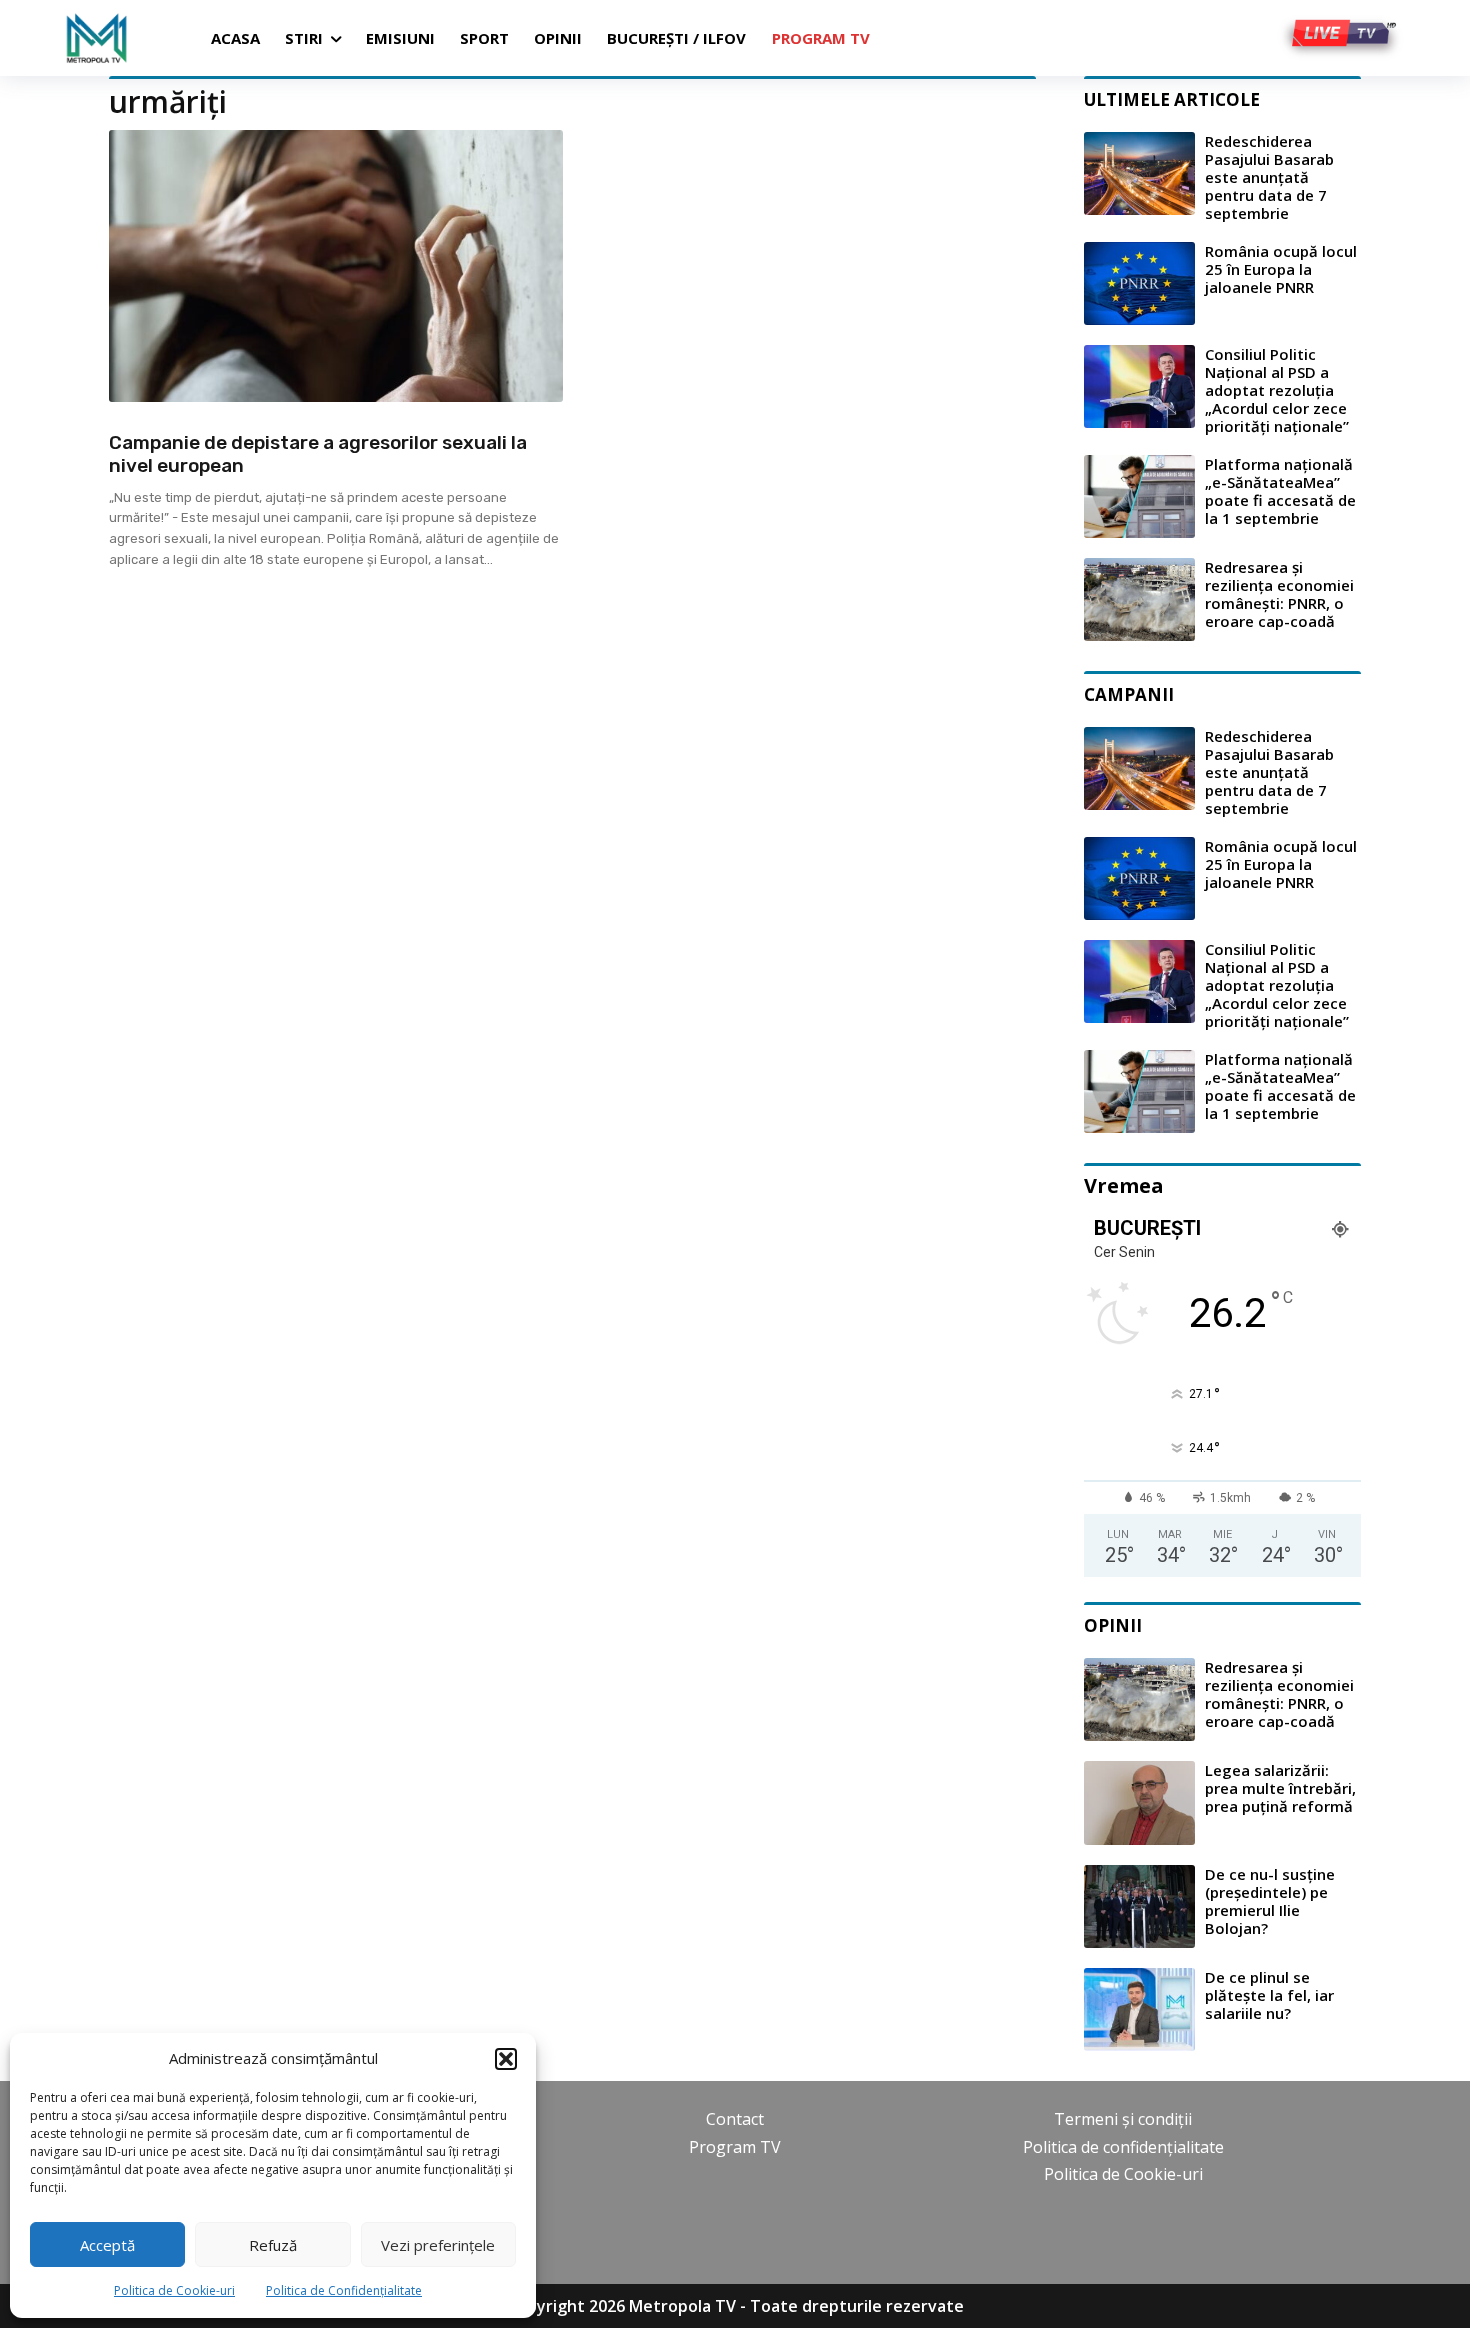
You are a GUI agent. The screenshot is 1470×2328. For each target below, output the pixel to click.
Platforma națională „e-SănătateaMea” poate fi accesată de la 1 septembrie (1280, 491)
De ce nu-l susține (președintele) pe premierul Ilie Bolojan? (1270, 1901)
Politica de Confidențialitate (344, 2290)
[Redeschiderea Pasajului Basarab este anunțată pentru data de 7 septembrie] (1139, 173)
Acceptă (107, 2245)
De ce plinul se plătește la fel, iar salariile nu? (1269, 1995)
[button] (506, 2059)
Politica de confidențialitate (1123, 2147)
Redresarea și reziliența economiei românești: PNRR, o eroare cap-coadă (1279, 594)
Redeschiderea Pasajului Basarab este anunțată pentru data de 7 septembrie (1269, 177)
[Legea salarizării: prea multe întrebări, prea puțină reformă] (1139, 1802)
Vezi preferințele (438, 2245)
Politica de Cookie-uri (174, 2290)
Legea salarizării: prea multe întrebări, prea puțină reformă (1280, 1788)
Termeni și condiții (1123, 2119)
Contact (735, 2119)
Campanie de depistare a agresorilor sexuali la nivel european (318, 454)
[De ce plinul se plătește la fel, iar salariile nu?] (1139, 2009)
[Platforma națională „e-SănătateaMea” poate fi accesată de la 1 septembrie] (1139, 496)
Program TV (735, 2147)
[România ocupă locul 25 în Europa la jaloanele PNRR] (1139, 283)
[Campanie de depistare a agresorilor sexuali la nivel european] (336, 266)
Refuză (273, 2245)
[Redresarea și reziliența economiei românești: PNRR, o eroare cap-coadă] (1139, 599)
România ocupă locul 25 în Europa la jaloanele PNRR (1281, 269)
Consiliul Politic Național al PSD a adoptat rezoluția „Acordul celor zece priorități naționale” (1277, 390)
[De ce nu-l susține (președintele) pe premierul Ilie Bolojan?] (1139, 1906)
